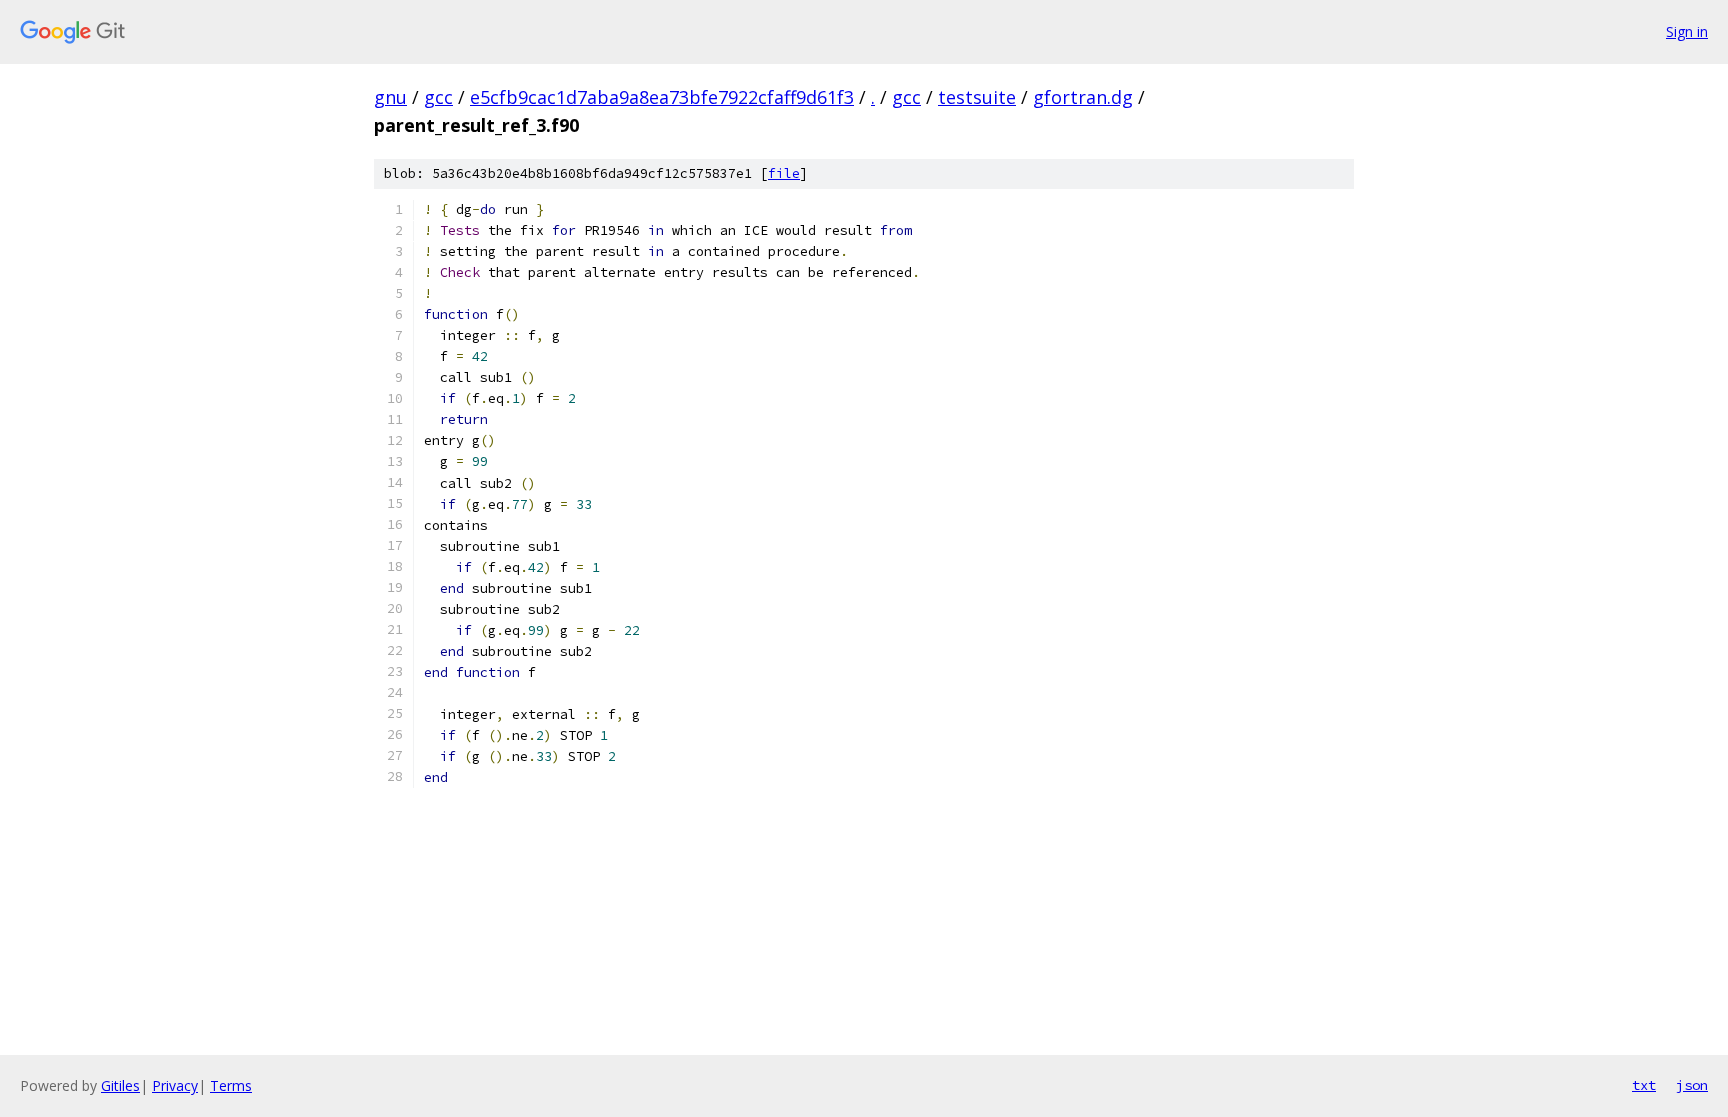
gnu (390, 97)
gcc (438, 97)
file (784, 173)
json (1692, 1085)
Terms (231, 1085)
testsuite (977, 97)
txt (1644, 1085)
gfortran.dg (1083, 97)
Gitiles (120, 1085)
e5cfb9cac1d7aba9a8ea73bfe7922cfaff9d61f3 (662, 97)
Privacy (175, 1085)
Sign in (1687, 31)
